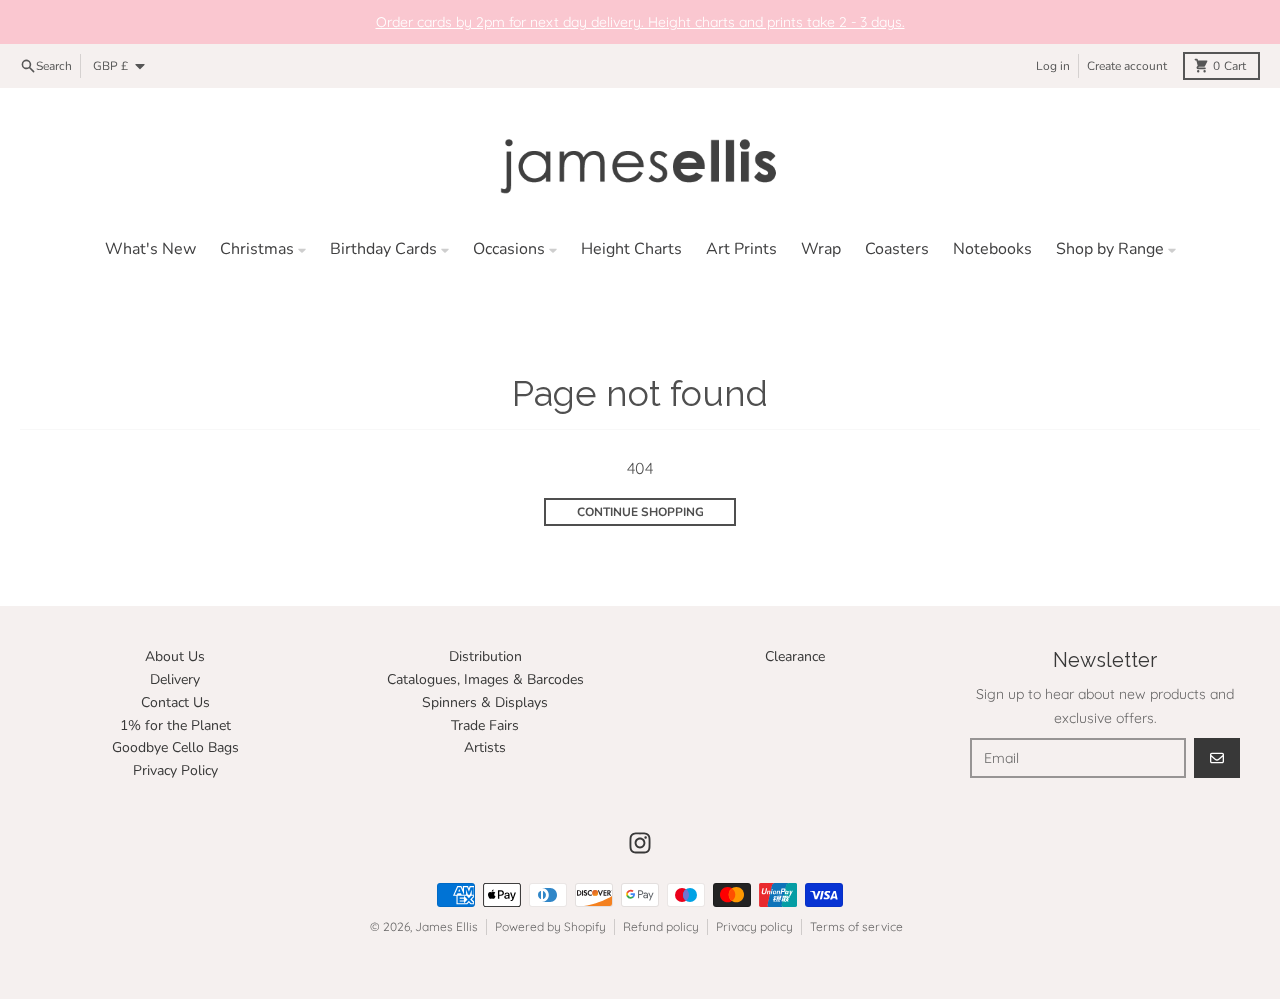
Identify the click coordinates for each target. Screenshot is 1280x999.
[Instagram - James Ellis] (640, 843)
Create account (1127, 66)
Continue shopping (640, 512)
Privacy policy (754, 926)
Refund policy (661, 926)
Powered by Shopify (550, 926)
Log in (1053, 66)
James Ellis (446, 926)
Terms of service (856, 926)
